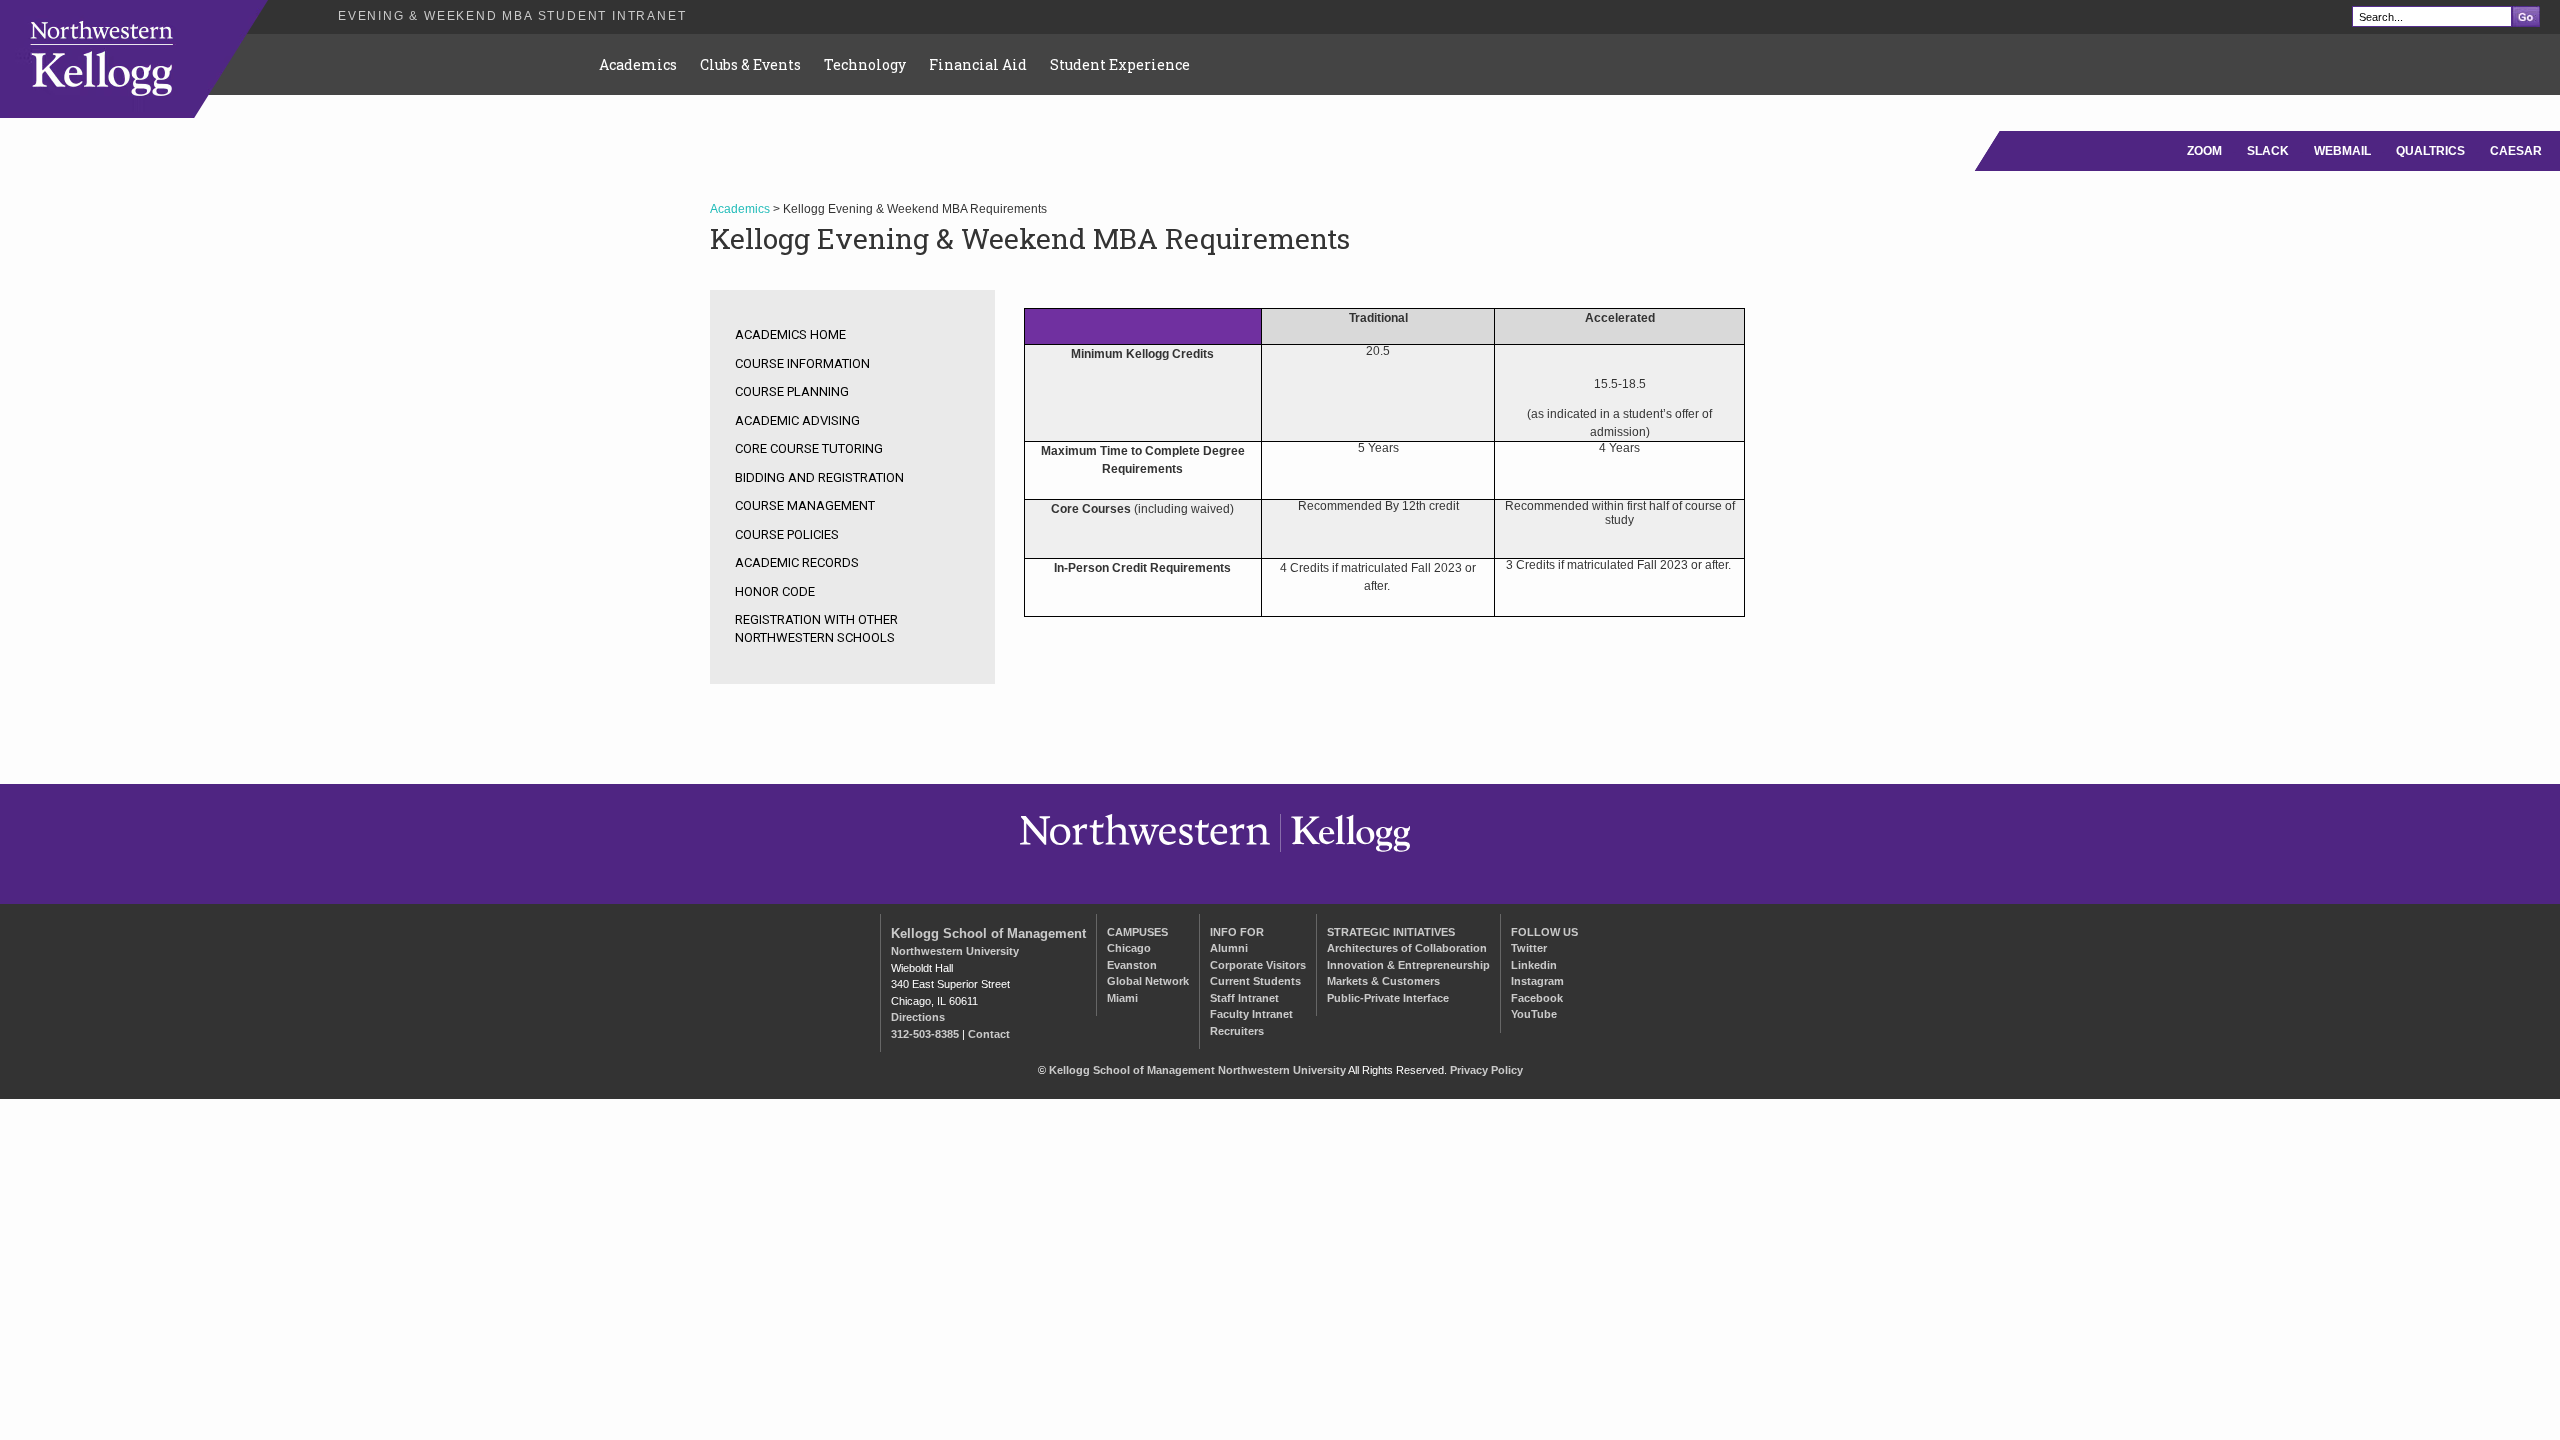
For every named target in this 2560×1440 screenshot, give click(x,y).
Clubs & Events (750, 64)
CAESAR (2516, 151)
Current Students (1255, 981)
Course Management (805, 505)
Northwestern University (955, 951)
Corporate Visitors (1258, 965)
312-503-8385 (925, 1034)
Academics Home (790, 334)
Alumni (1229, 948)
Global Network (1148, 981)
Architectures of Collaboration (1407, 948)
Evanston (1132, 965)
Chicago (1129, 948)
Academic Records (797, 562)
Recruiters (1237, 1031)
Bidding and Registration (819, 477)
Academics (638, 64)
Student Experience (1120, 64)
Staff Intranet (1244, 998)
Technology (865, 64)
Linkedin (1534, 965)
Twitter (1529, 948)
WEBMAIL (2342, 151)
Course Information (802, 363)
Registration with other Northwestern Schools (816, 628)
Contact (989, 1034)
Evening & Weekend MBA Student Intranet (512, 16)
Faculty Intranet (1251, 1014)
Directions (918, 1017)
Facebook (1537, 998)
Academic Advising (797, 420)
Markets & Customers (1383, 981)
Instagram (1537, 981)
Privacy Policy (1486, 1070)
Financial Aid (978, 64)
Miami (1122, 998)
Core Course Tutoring (809, 448)
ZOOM (2204, 151)
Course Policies (787, 534)
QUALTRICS (2430, 151)
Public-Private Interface (1388, 998)
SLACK (2268, 151)
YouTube (1534, 1014)
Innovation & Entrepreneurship (1408, 965)
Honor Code (775, 591)
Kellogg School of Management (988, 933)
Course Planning (792, 391)
